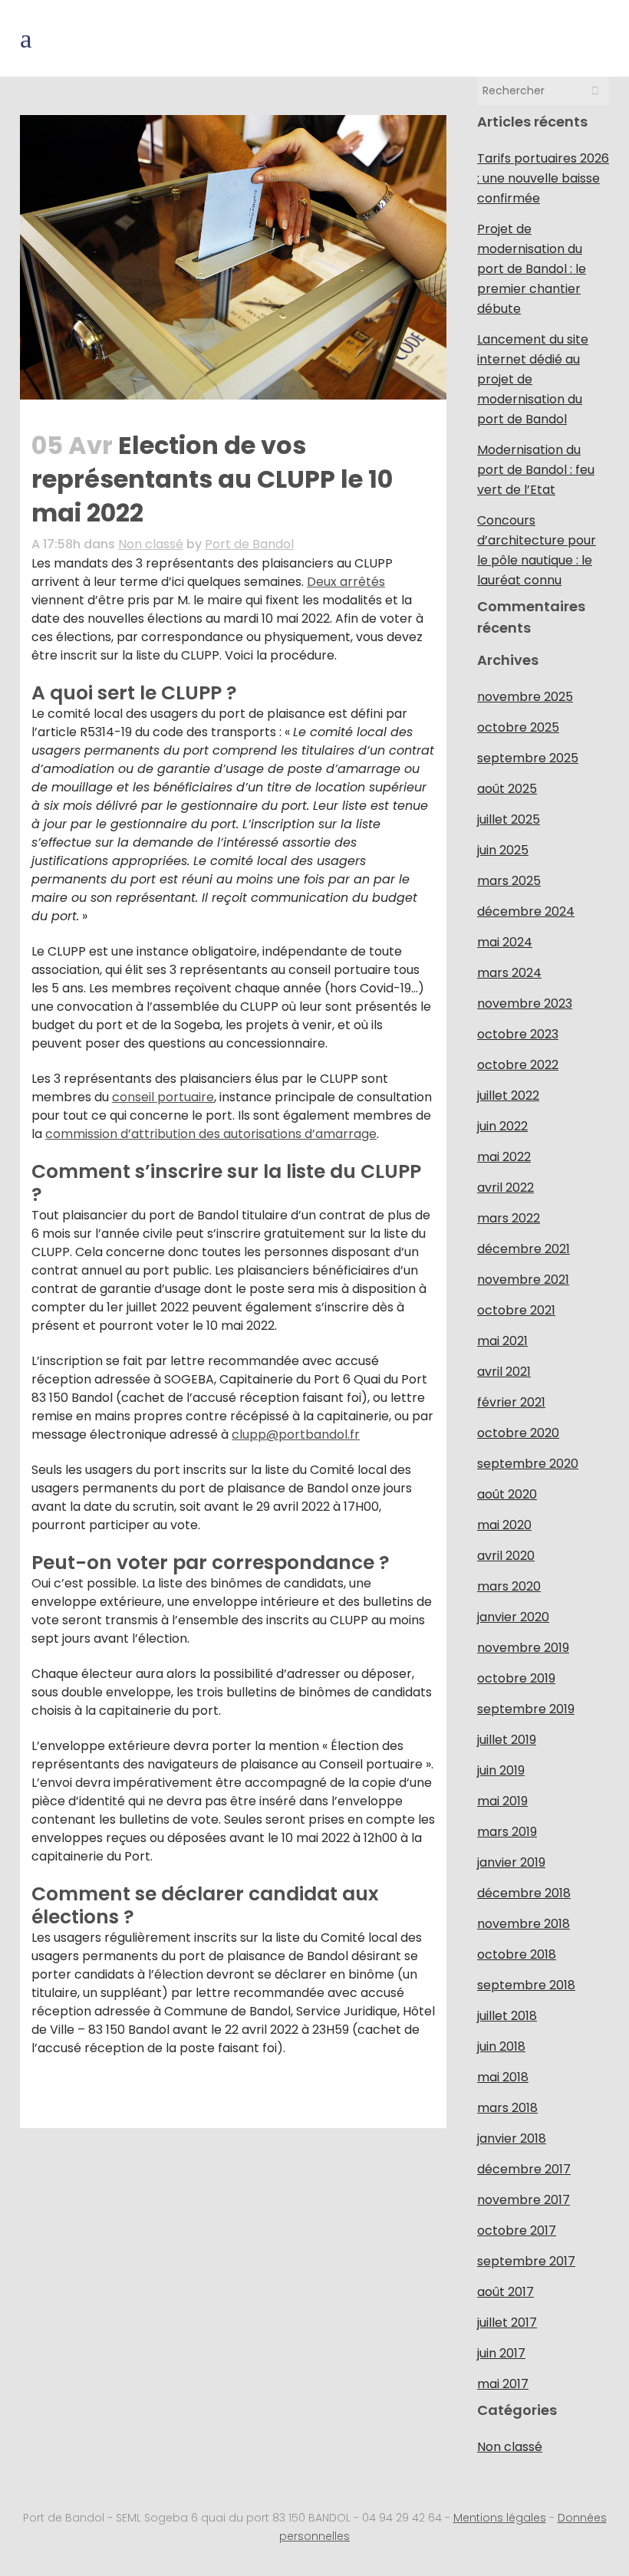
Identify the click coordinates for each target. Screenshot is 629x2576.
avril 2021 (504, 1372)
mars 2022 (509, 1218)
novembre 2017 (524, 2200)
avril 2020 (506, 1556)
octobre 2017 (517, 2231)
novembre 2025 (525, 697)
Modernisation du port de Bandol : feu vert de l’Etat (536, 470)
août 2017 (506, 2292)
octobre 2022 (518, 1065)
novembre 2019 (523, 1648)
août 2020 (507, 1494)
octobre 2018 (517, 1954)
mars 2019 (507, 1832)
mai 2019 (502, 1801)
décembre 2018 (524, 1893)
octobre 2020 (518, 1433)
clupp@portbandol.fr (296, 1434)
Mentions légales (500, 2518)
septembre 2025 (528, 758)
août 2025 (507, 789)
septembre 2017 (526, 2261)
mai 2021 (502, 1341)
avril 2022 (506, 1188)
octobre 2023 (518, 1034)
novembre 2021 (523, 1280)
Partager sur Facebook (49, 2096)
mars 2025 (509, 881)
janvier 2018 (512, 2138)
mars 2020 (509, 1586)
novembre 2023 (525, 1003)
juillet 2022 (508, 1096)
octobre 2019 (516, 1678)
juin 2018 (501, 2046)
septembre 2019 (526, 1709)
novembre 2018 (524, 1924)
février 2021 (511, 1402)
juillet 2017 (507, 2323)
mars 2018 (507, 2108)
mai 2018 (503, 2077)
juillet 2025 (509, 819)
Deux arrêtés (346, 582)
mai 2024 (505, 942)
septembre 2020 (528, 1464)
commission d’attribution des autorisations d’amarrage (211, 1134)
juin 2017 (501, 2353)
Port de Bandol (249, 544)
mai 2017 (503, 2384)
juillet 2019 (507, 1740)
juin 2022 (502, 1126)
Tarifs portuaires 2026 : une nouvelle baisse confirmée (543, 178)
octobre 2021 (516, 1310)
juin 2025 (503, 850)
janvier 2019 (511, 1862)
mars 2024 (509, 973)
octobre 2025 (518, 727)
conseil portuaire (163, 1097)
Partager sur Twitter (87, 2096)
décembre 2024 (526, 911)
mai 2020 (504, 1525)
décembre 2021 (524, 1249)
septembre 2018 (526, 1985)
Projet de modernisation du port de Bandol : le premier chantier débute (532, 269)
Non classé (151, 544)
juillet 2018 (507, 2016)
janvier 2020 (513, 1617)
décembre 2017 (524, 2169)
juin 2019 (501, 1770)
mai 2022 (504, 1157)
